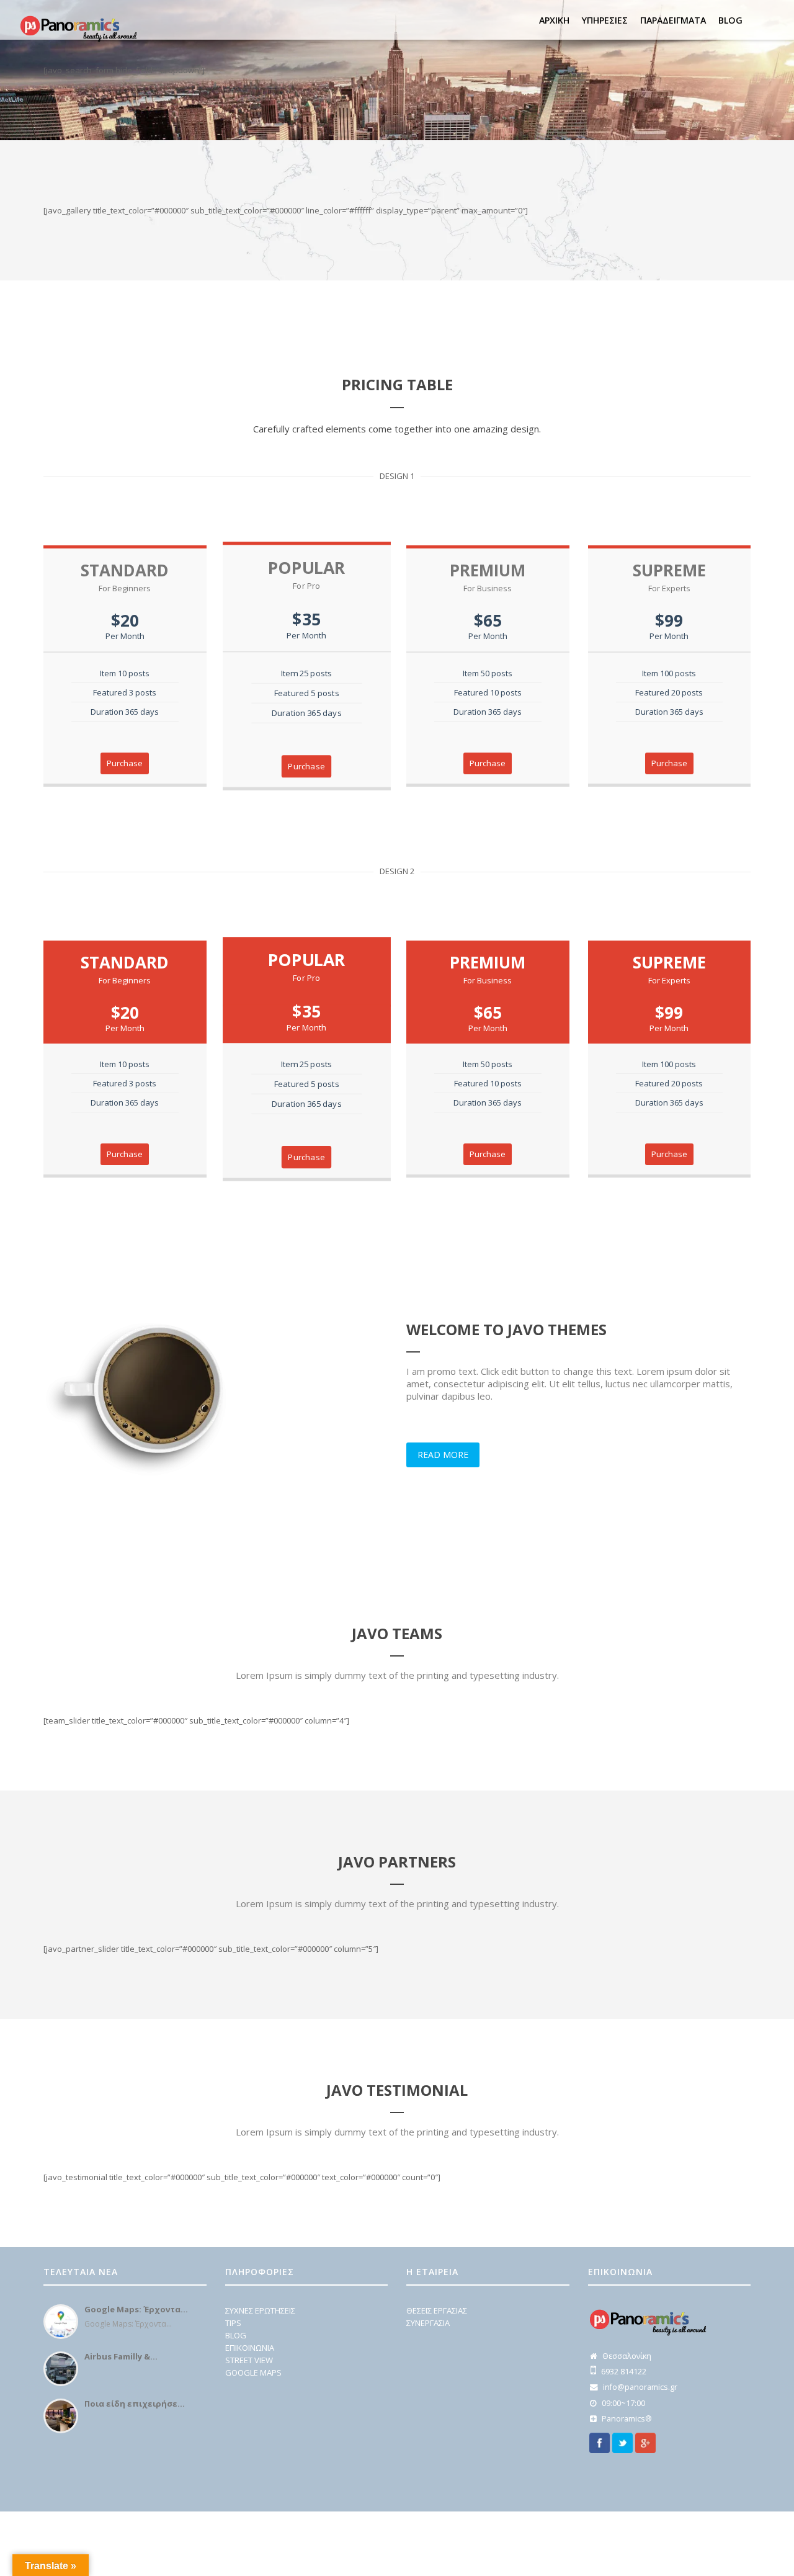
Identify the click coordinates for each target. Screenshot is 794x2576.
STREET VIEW (249, 2360)
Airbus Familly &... (121, 2356)
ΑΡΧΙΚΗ (554, 20)
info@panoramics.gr (640, 2387)
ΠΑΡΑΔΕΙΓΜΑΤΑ (673, 20)
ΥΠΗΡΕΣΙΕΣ (605, 20)
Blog (730, 20)
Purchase (125, 763)
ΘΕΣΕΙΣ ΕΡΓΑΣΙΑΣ (437, 2310)
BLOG (236, 2335)
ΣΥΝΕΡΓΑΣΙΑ (428, 2323)
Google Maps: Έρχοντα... (136, 2309)
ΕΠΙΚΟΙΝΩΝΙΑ (250, 2348)
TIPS (233, 2323)
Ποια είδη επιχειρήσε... (135, 2404)
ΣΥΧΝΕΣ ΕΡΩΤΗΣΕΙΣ (260, 2310)
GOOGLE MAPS (253, 2373)
